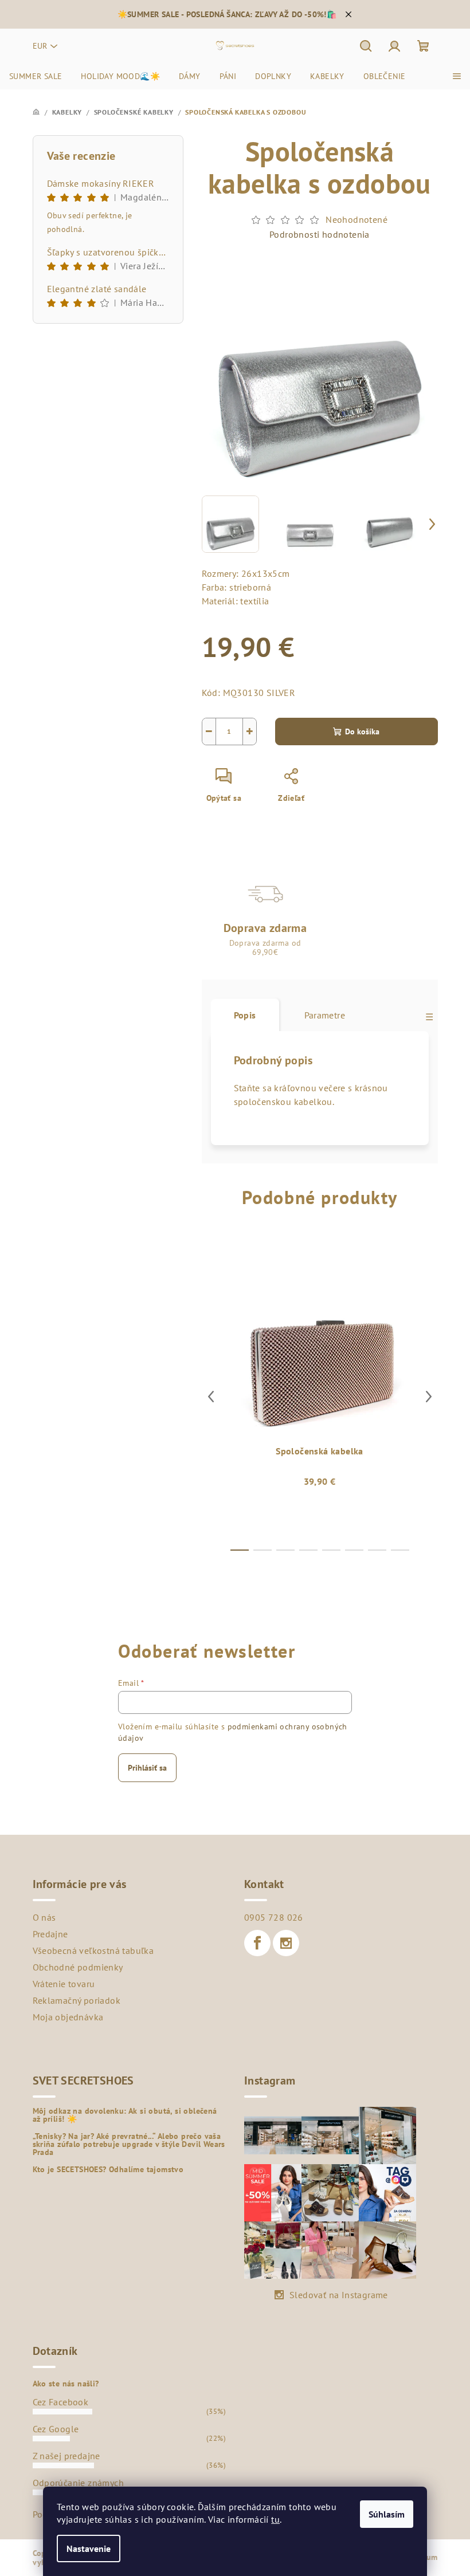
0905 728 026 (274, 1917)
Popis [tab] (245, 1015)
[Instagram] (286, 1943)
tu (275, 2519)
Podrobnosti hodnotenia (320, 234)
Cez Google (56, 2429)
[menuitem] (36, 76)
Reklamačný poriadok (77, 2000)
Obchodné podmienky (78, 1967)
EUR (40, 46)
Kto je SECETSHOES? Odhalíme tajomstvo (108, 2169)
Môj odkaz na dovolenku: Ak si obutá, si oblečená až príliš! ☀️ (125, 2115)
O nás (44, 1917)
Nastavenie (89, 2549)
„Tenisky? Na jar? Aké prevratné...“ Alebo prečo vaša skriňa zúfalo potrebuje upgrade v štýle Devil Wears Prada (129, 2144)
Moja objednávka (68, 2017)
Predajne (50, 1934)
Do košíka (362, 731)
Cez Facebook (61, 2402)
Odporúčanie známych (79, 2483)
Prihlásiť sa (147, 1768)
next (429, 1397)
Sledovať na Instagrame (339, 2295)
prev (211, 1397)
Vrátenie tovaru (64, 1984)
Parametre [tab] (325, 1015)
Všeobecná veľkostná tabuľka (93, 1950)
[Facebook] (257, 1943)
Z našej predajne (66, 2456)
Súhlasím (387, 2514)
